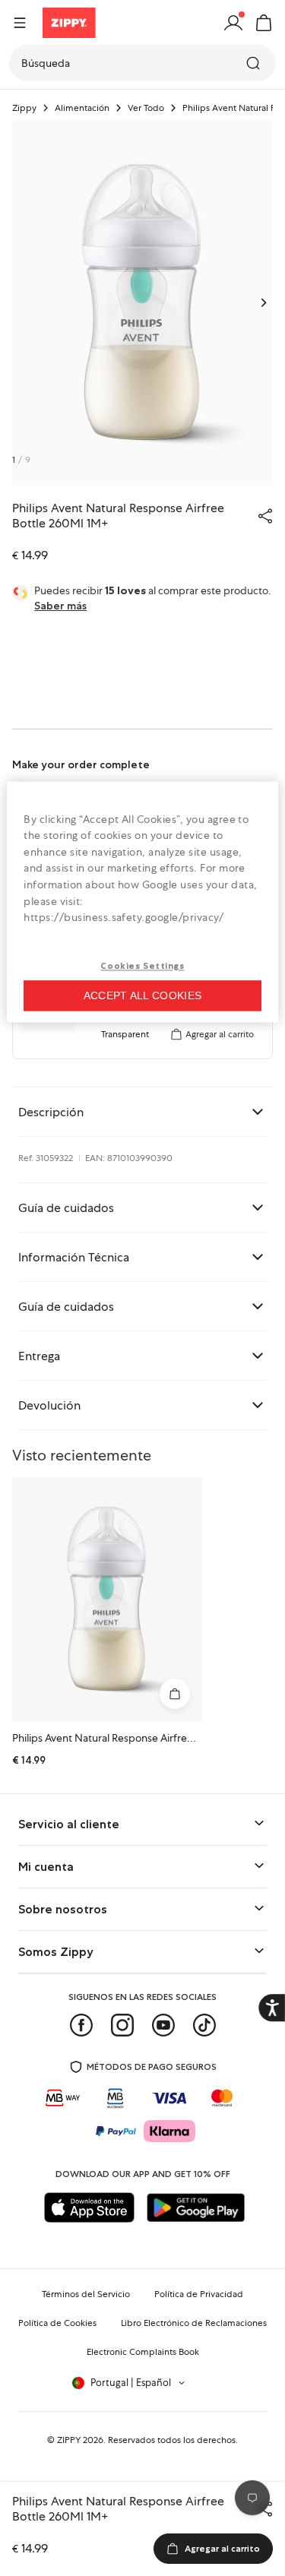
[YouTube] (163, 2025)
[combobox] (142, 63)
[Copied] (265, 516)
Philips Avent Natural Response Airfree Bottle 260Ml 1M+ (145, 1738)
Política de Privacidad (199, 2294)
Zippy (24, 108)
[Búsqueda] (255, 63)
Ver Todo (146, 108)
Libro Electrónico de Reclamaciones (194, 2323)
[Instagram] (122, 2025)
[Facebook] (81, 2025)
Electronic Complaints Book (143, 2352)
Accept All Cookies (142, 995)
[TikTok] (204, 2025)
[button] (264, 23)
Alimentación (82, 108)
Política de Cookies (57, 2323)
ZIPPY (69, 2440)
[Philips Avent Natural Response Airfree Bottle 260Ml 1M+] (107, 1599)
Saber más (60, 606)
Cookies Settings (142, 966)
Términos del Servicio (86, 2294)
